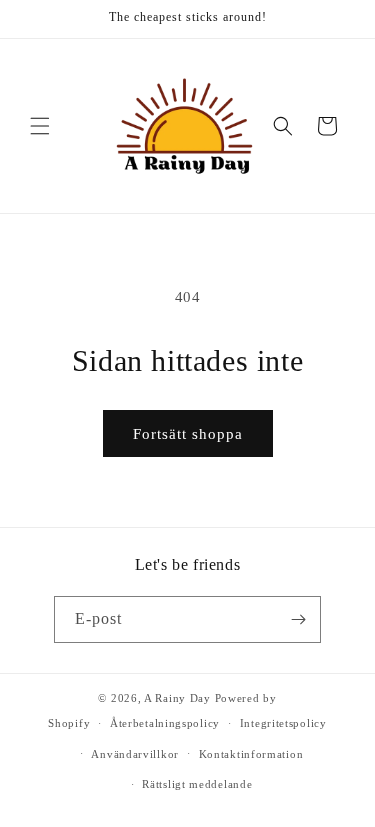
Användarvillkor (135, 754)
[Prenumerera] (298, 619)
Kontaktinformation (251, 754)
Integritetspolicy (283, 723)
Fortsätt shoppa (188, 434)
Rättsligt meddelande (197, 784)
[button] (40, 126)
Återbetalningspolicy (165, 723)
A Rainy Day (177, 698)
